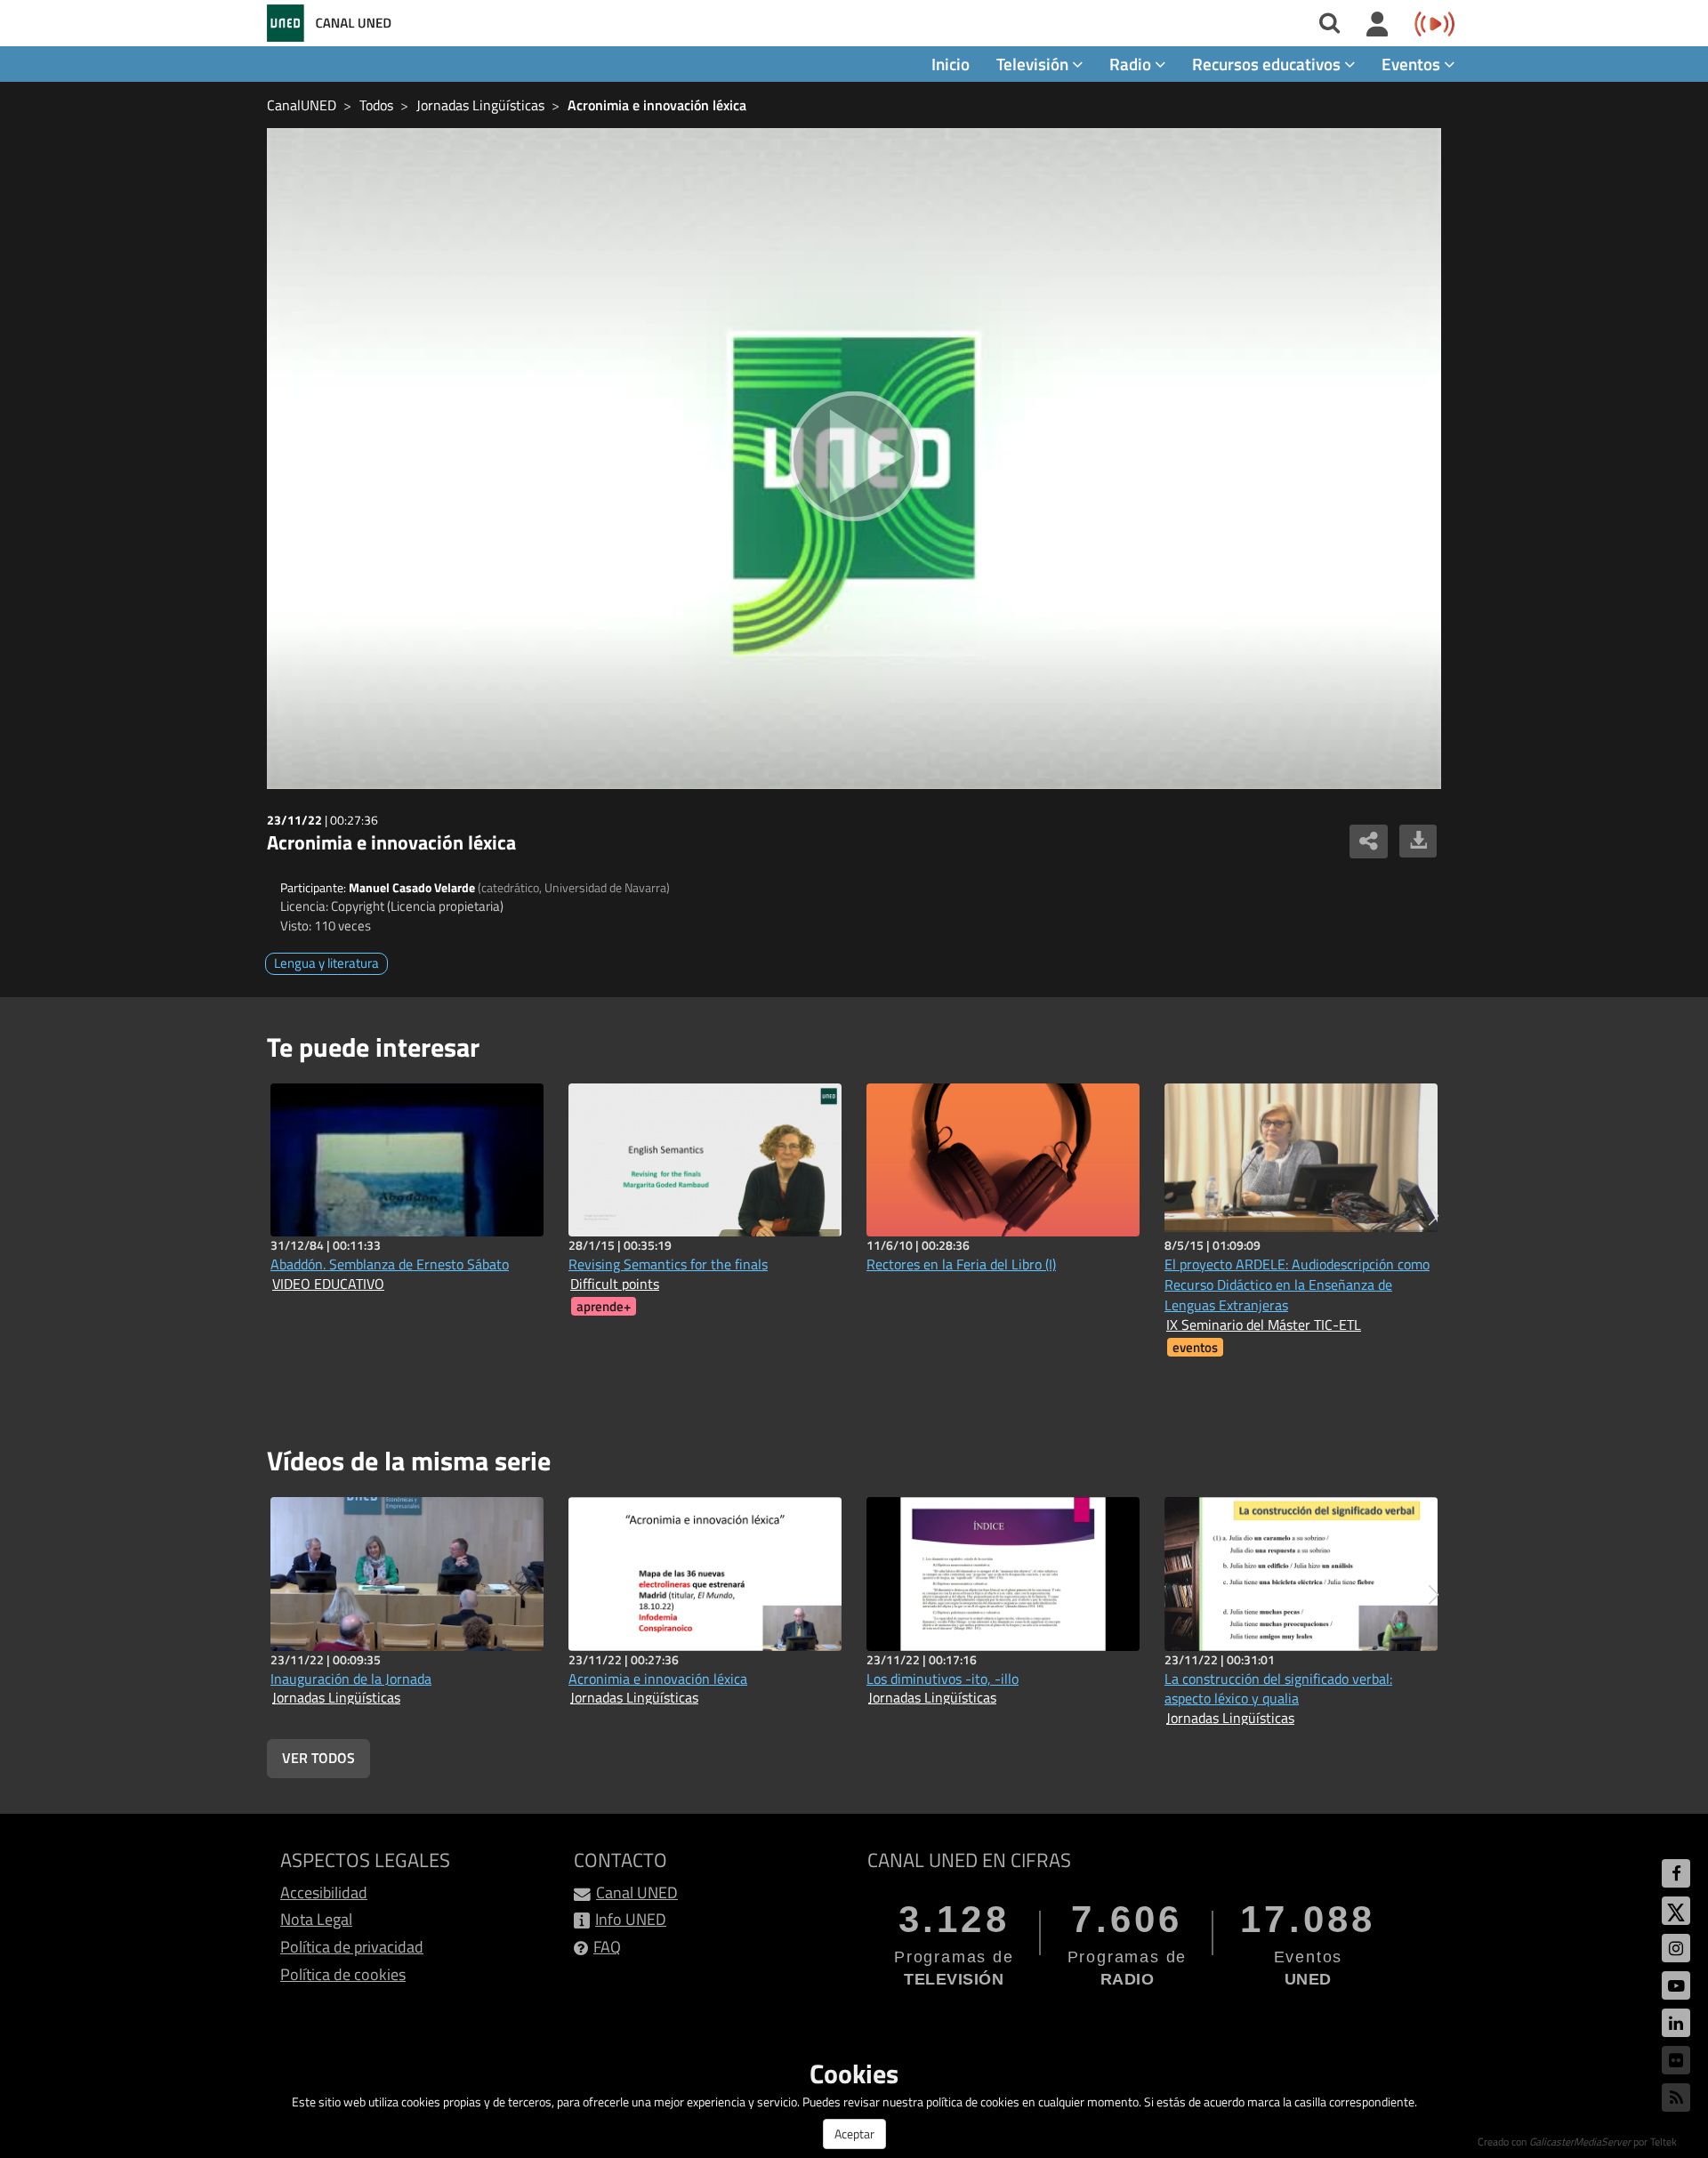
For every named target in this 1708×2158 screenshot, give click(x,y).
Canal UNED (637, 1892)
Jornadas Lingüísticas (480, 105)
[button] (1434, 1216)
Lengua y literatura (326, 963)
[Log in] (1378, 25)
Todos (376, 105)
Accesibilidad (324, 1892)
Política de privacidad (352, 1947)
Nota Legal (316, 1919)
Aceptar (854, 2134)
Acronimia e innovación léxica (657, 105)
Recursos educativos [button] (1268, 64)
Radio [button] (1132, 64)
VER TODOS (318, 1758)
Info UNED (631, 1919)
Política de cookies (343, 1974)
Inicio (951, 64)
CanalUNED (302, 105)
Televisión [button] (1034, 64)
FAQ (607, 1947)
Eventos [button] (1413, 64)
